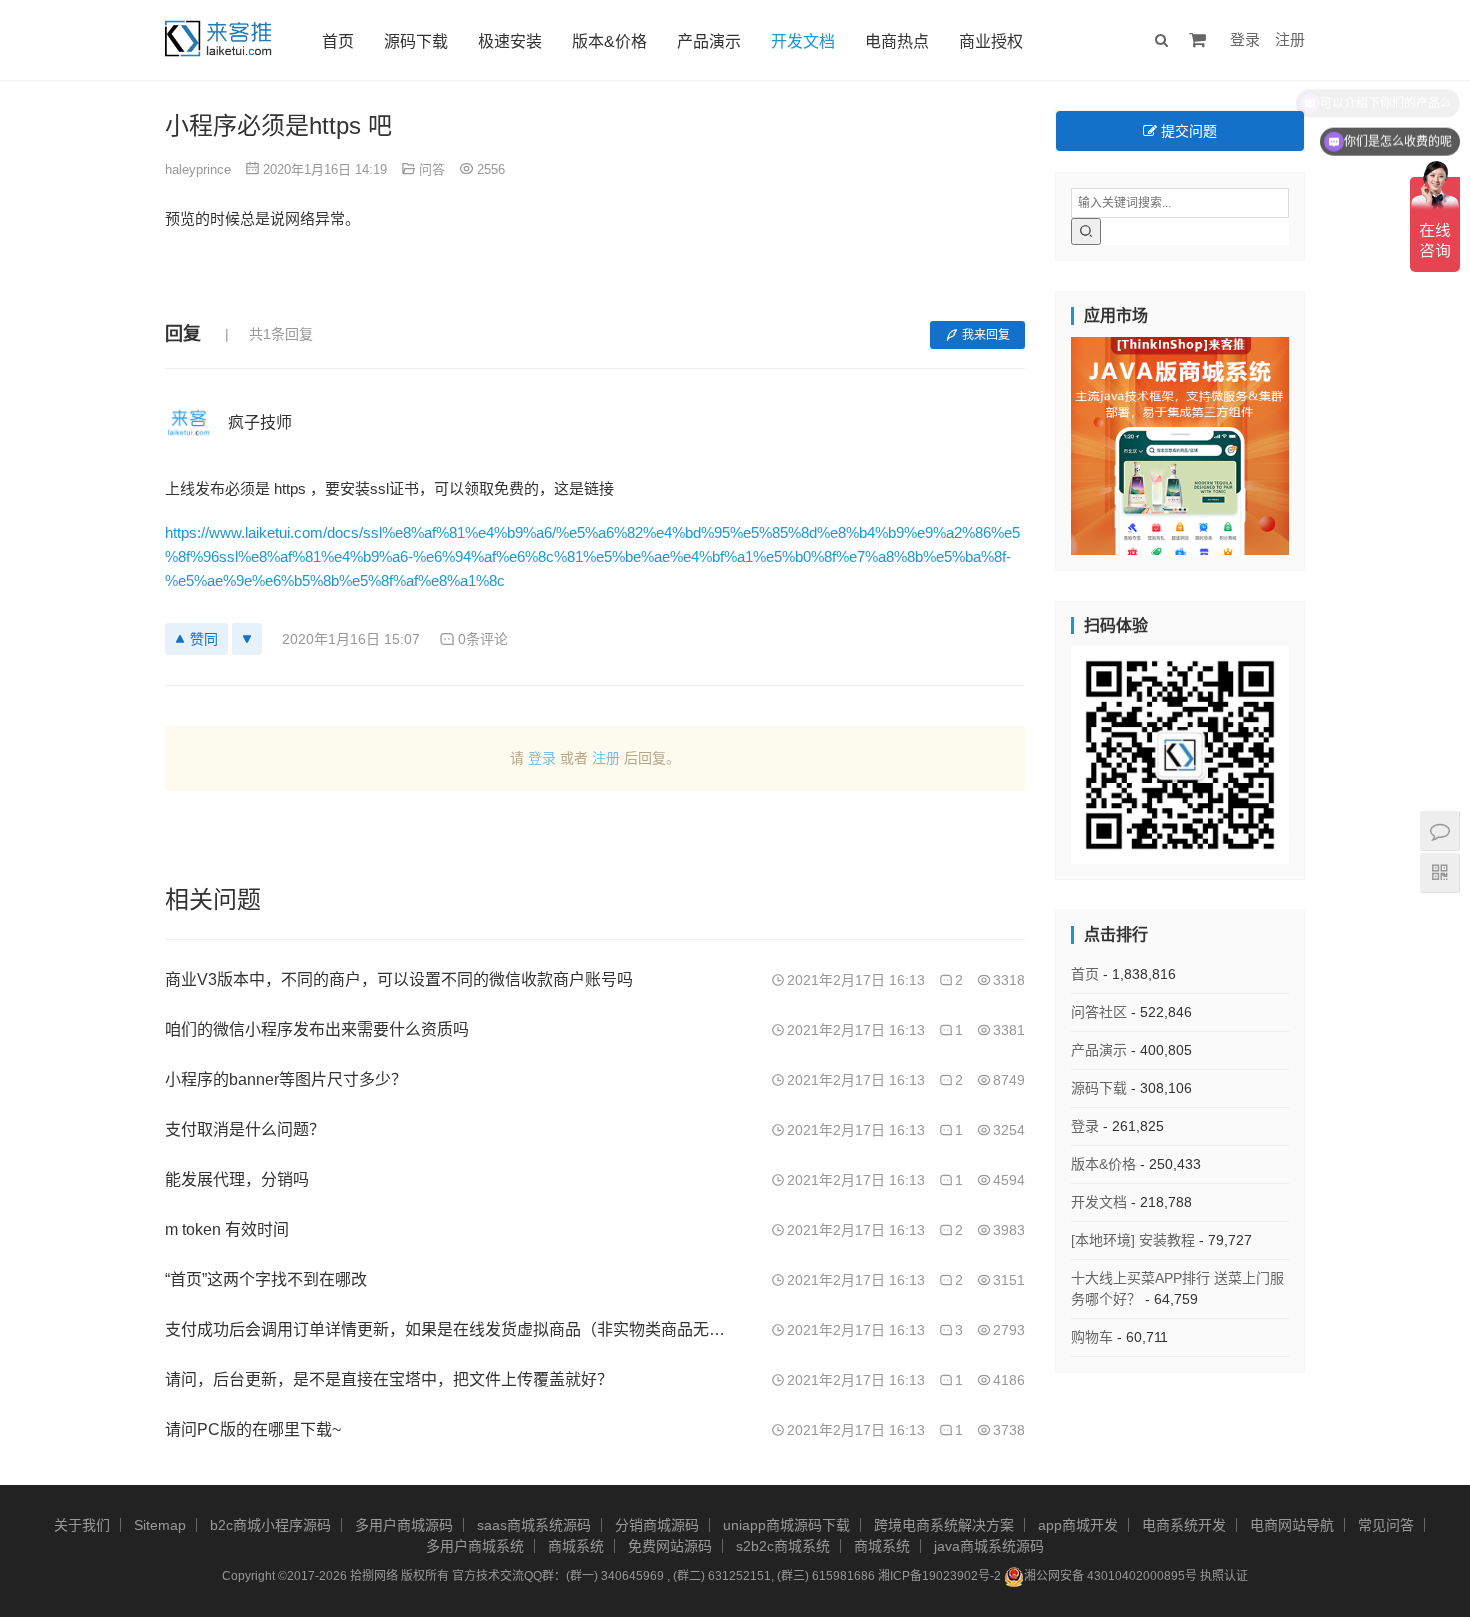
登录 (1245, 39)
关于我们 (82, 1525)
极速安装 (510, 41)
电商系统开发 (1184, 1525)
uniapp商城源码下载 (786, 1525)
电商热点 (897, 41)
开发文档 (803, 41)
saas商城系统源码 (534, 1525)
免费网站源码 (670, 1546)
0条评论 (483, 639)
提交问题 (1187, 131)
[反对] (247, 639)
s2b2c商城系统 (783, 1546)
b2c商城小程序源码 (270, 1525)
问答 (432, 169)
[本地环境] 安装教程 (1133, 1240)
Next (1324, 441)
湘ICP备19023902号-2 (939, 1576)
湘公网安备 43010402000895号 (1110, 1576)
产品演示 (709, 41)
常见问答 (1386, 1525)
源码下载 (416, 41)
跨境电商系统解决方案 (944, 1525)
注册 (1290, 39)
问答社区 (1099, 1012)
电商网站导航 (1292, 1525)
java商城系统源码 (989, 1546)
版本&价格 (609, 41)
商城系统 (576, 1546)
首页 (338, 41)
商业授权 (991, 41)
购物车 (1092, 1337)
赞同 (204, 639)
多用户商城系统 (475, 1546)
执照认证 (1224, 1576)
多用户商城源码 (404, 1525)
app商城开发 (1078, 1525)
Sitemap (160, 1525)
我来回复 (986, 335)
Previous (1036, 441)
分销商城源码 (657, 1525)
